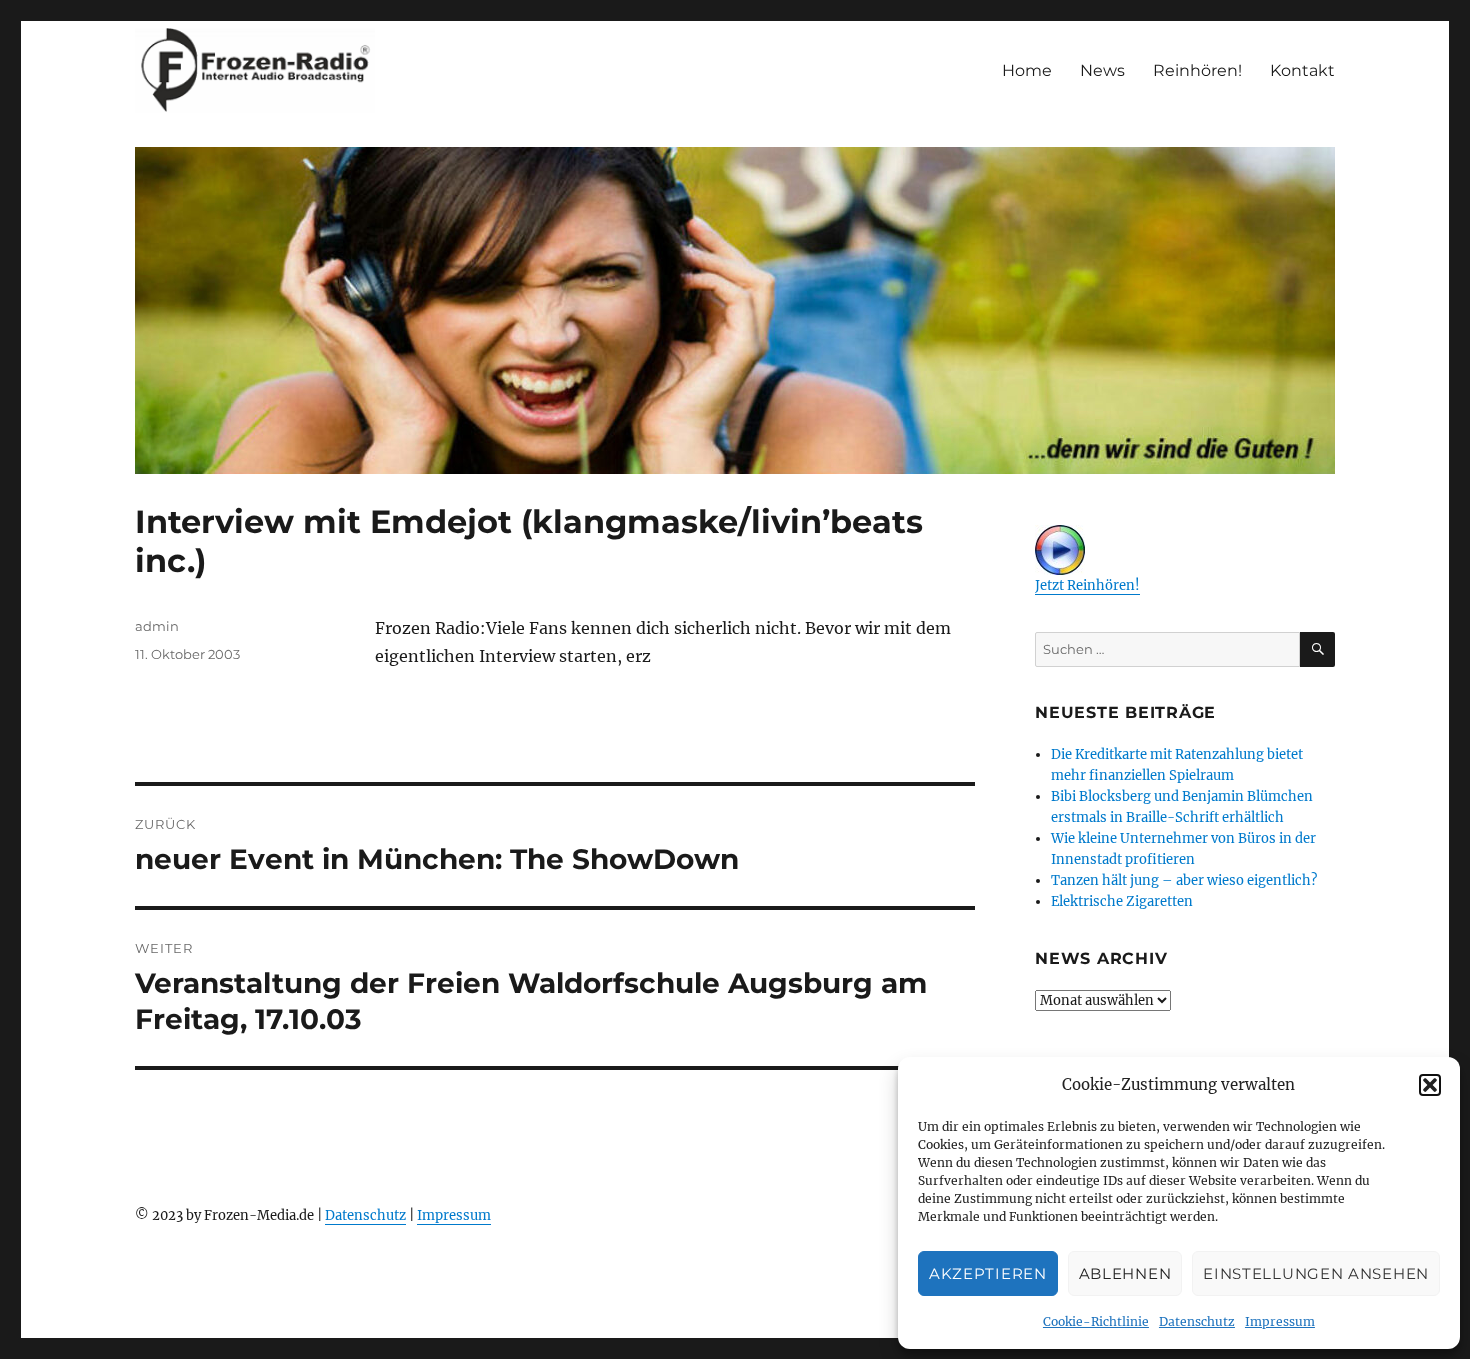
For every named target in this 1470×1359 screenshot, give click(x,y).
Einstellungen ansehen (1316, 1273)
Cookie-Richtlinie (1096, 1321)
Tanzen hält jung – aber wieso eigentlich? (1184, 880)
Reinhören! (1197, 70)
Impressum (1280, 1321)
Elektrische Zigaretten (1122, 901)
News (1102, 70)
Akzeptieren (988, 1273)
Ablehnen (1125, 1273)
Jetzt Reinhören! (1087, 585)
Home (1027, 70)
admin (157, 626)
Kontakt (1302, 70)
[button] (1430, 1085)
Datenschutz (1197, 1321)
